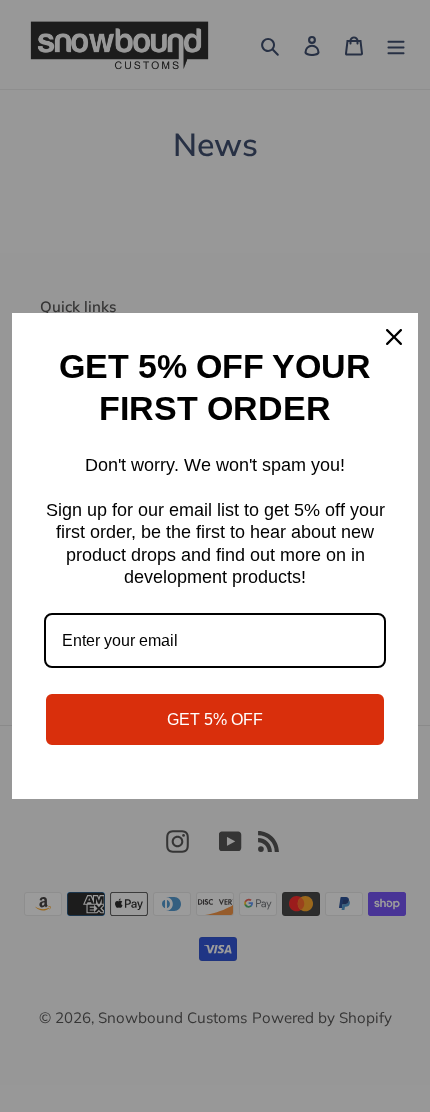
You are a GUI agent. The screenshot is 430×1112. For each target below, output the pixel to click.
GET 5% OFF (215, 719)
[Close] (394, 337)
